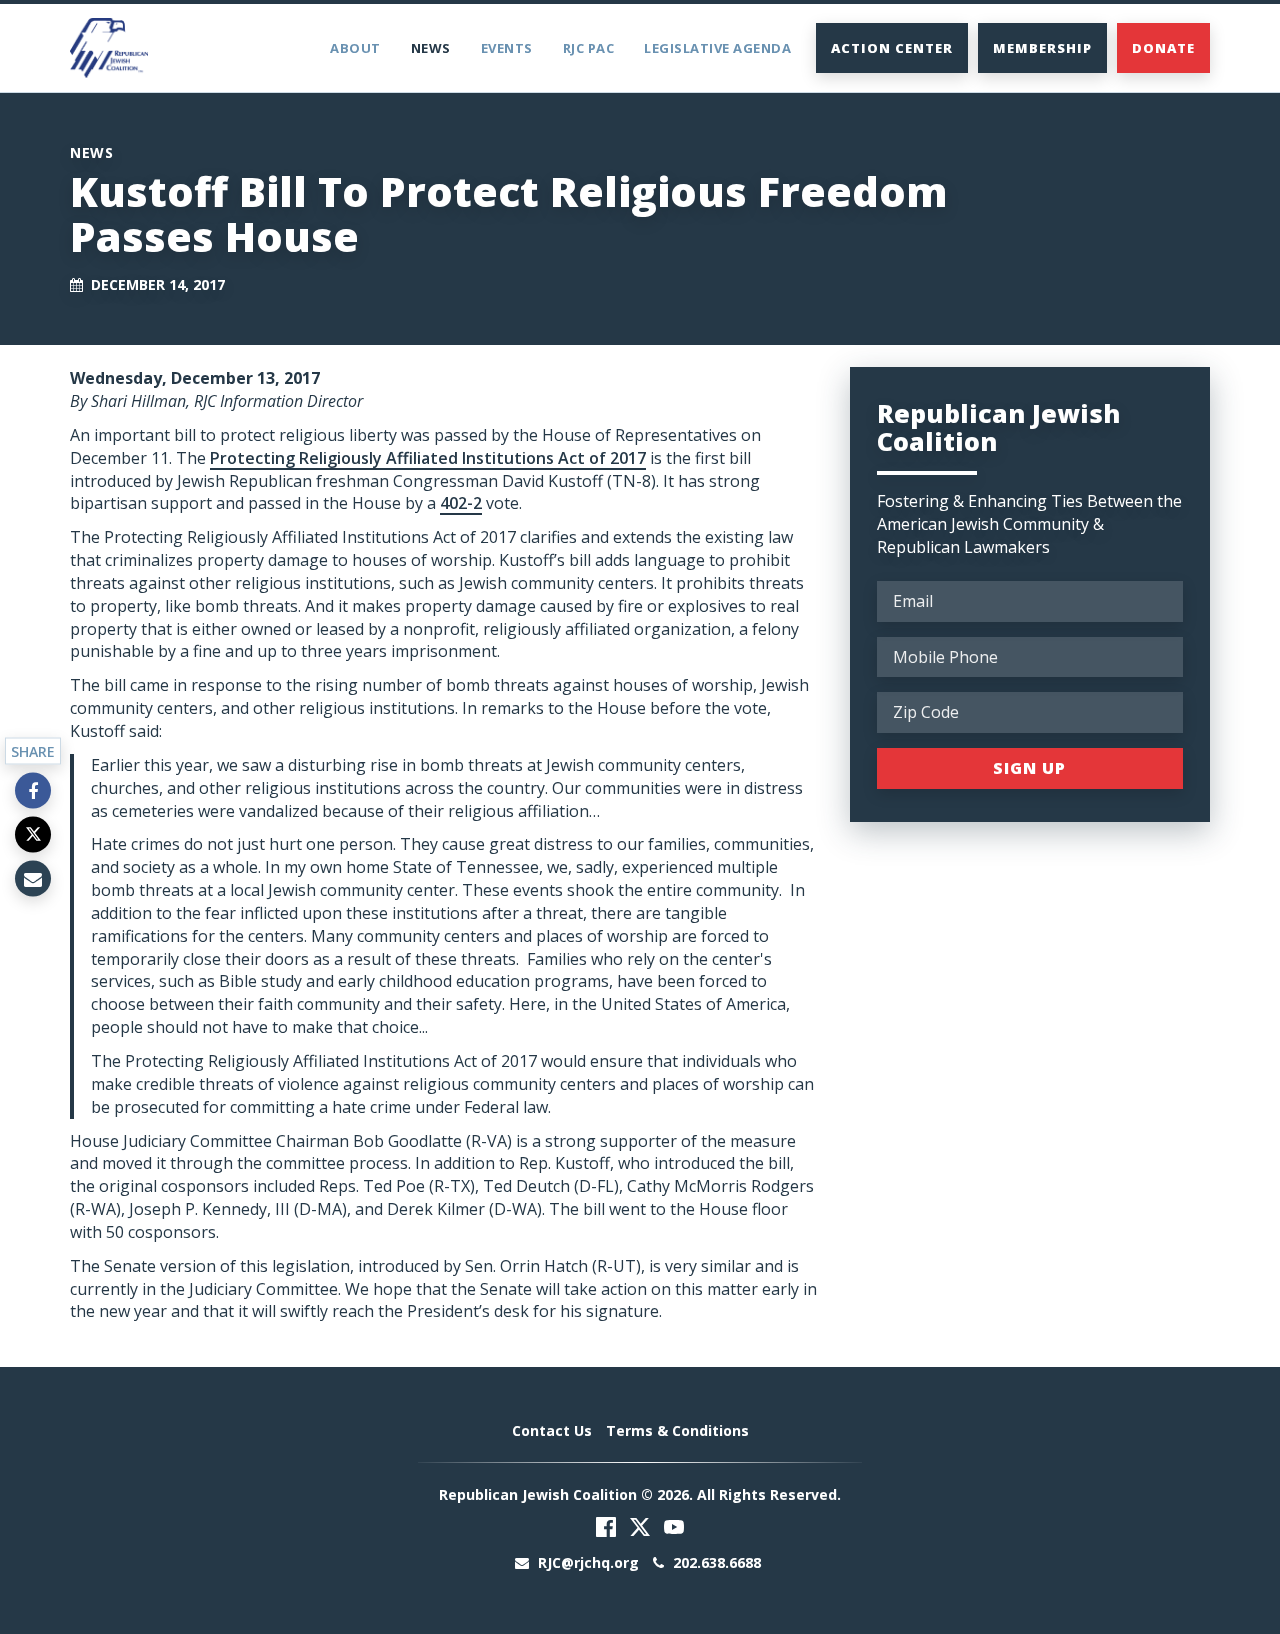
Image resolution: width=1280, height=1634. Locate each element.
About (355, 48)
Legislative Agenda (717, 48)
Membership (1042, 48)
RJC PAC (589, 48)
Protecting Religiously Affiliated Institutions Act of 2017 (428, 458)
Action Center (892, 48)
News (431, 48)
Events (507, 48)
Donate (1163, 48)
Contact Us (552, 1430)
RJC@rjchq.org (588, 1562)
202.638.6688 (715, 1562)
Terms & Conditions (677, 1430)
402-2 (461, 503)
